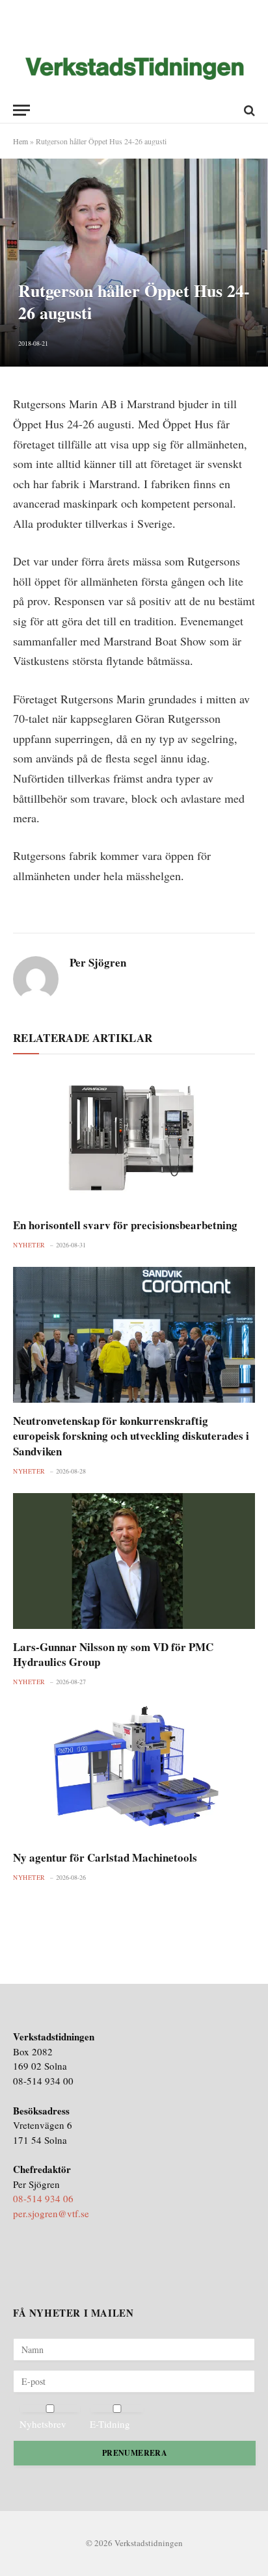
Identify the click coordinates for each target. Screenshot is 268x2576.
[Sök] (248, 110)
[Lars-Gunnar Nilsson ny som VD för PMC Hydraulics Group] (134, 1561)
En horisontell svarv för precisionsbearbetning (125, 1225)
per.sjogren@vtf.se (51, 2213)
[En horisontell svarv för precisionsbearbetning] (134, 1139)
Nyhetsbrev (43, 2424)
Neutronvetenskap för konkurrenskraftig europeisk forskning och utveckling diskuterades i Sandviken (131, 1436)
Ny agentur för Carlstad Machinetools (105, 1857)
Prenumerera (135, 2453)
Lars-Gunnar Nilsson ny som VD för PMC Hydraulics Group (113, 1654)
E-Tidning (110, 2424)
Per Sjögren (98, 963)
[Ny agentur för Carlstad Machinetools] (134, 1772)
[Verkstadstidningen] (134, 69)
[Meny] (21, 110)
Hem (20, 141)
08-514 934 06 (43, 2198)
